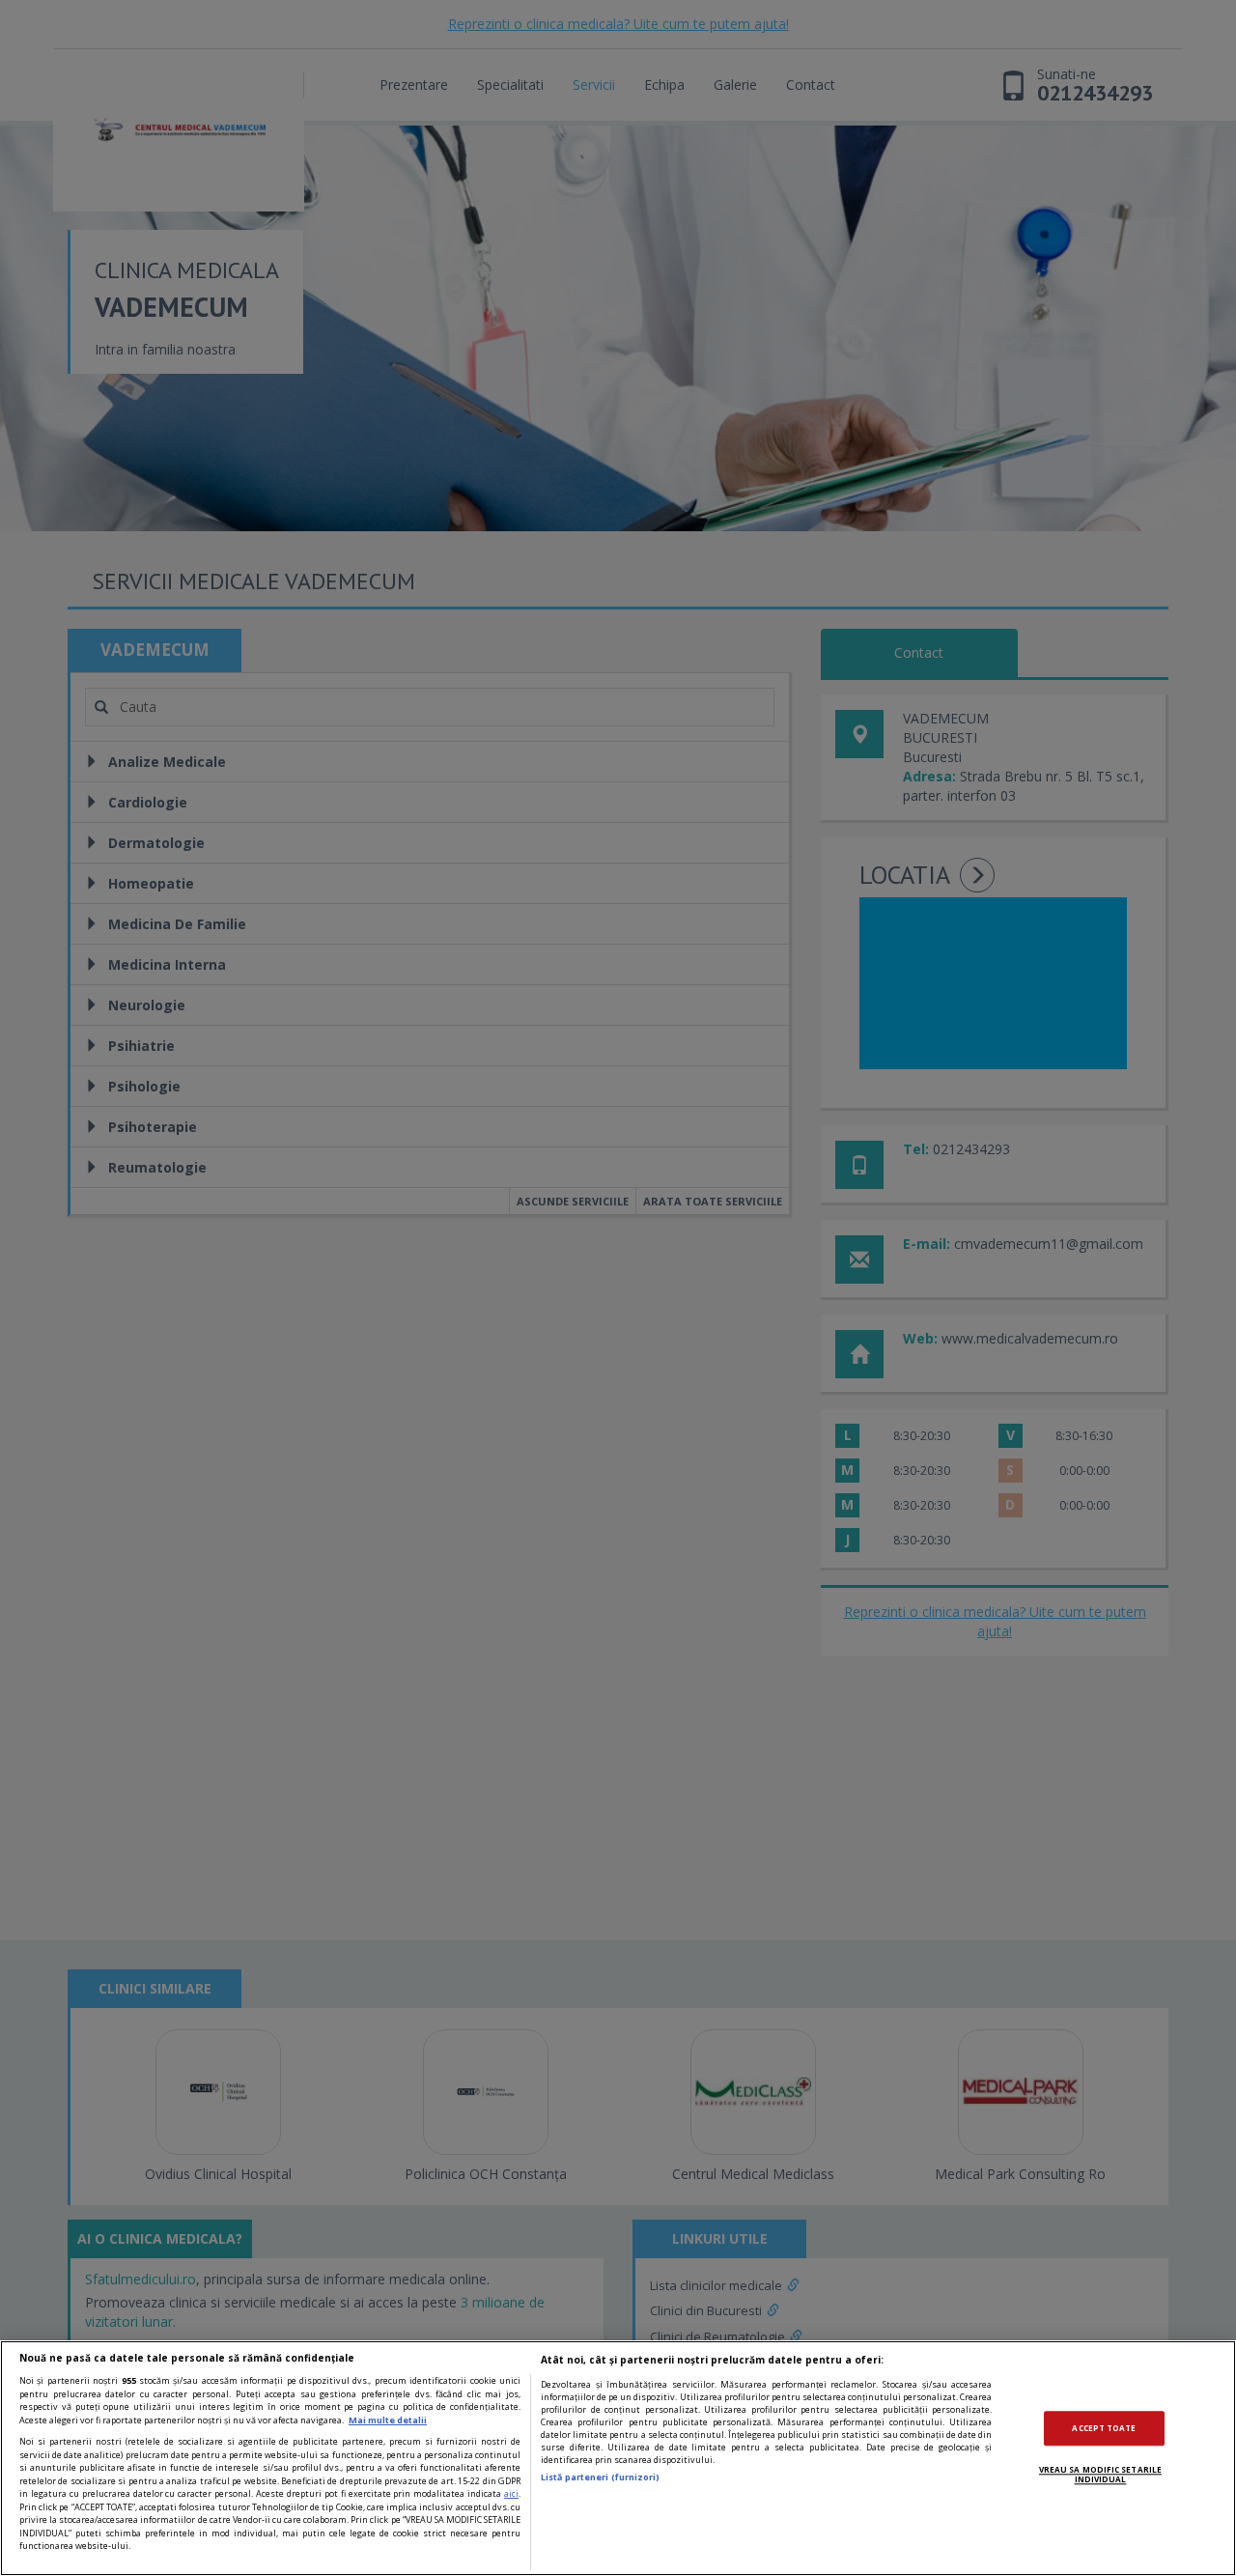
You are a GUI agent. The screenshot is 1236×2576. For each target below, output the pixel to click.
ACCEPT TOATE (1104, 2428)
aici (511, 2493)
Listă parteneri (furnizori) (600, 2477)
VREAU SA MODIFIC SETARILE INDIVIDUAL (1100, 2474)
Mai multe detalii (388, 2420)
